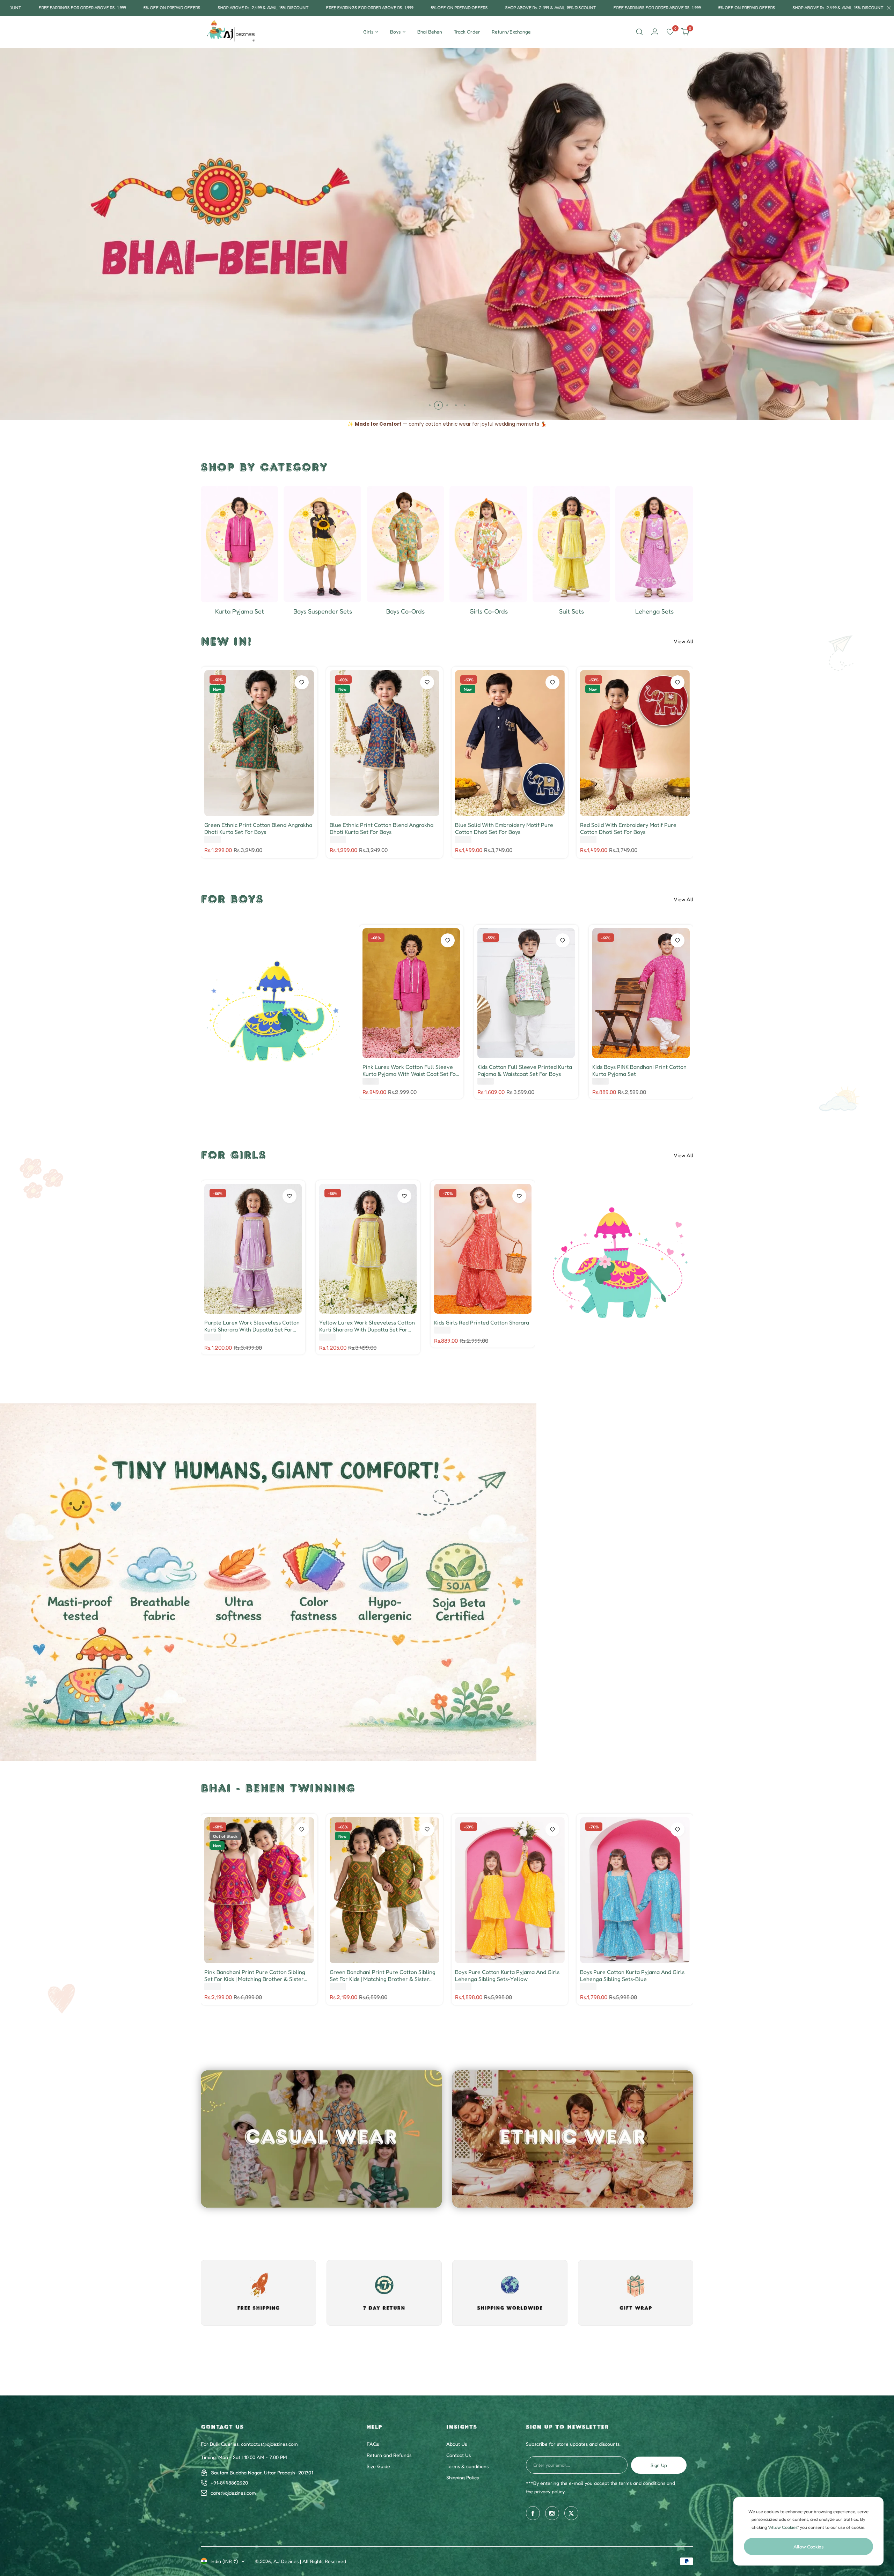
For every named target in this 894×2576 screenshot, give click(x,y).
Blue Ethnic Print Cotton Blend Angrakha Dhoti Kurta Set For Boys (382, 828)
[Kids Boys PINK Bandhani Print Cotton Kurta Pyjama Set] (641, 993)
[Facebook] (533, 2559)
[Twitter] (571, 2559)
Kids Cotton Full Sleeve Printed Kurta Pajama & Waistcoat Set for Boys (525, 1070)
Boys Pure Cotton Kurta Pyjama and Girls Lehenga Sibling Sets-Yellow (507, 1975)
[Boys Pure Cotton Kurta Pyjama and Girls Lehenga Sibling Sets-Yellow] (510, 1890)
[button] (430, 405)
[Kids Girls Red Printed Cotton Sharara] (483, 1249)
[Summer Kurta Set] (240, 544)
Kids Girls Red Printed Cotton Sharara (482, 1322)
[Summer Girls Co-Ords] (488, 544)
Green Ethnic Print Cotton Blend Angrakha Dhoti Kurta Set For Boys (258, 828)
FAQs (373, 2490)
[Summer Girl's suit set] (571, 544)
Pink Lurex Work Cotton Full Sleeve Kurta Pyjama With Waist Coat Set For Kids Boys (410, 1070)
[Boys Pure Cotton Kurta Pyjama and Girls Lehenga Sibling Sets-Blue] (635, 1890)
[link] (275, 1012)
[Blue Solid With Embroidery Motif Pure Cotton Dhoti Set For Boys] (510, 743)
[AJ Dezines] (232, 32)
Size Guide (378, 2512)
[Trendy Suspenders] (322, 544)
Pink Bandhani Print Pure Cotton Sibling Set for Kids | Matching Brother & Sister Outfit (255, 1975)
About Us (457, 2490)
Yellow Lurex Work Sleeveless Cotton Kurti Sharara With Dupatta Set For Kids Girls (367, 1326)
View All (683, 641)
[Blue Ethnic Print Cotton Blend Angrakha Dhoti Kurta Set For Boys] (384, 743)
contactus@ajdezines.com (269, 2490)
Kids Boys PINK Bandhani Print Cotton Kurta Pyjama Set (639, 1070)
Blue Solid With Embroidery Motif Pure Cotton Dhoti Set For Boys (504, 828)
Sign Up (659, 2511)
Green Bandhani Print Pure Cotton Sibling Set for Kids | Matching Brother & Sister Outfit (383, 1975)
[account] (655, 32)
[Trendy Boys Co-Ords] (405, 544)
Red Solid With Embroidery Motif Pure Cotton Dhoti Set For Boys (628, 828)
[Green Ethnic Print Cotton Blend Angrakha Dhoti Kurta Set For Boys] (259, 743)
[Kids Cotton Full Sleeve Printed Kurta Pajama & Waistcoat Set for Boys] (526, 993)
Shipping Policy (463, 2523)
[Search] (639, 32)
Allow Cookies (808, 2546)
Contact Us (459, 2501)
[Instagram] (552, 2559)
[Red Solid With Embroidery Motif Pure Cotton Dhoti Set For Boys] (635, 743)
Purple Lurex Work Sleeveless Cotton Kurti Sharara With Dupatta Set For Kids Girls (252, 1326)
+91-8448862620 (229, 2529)
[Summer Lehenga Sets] (654, 544)
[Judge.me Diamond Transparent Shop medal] (460, 2400)
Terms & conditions (467, 2512)
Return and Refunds (389, 2501)
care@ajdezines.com (233, 2539)
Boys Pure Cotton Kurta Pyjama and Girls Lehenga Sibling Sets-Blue (632, 1975)
